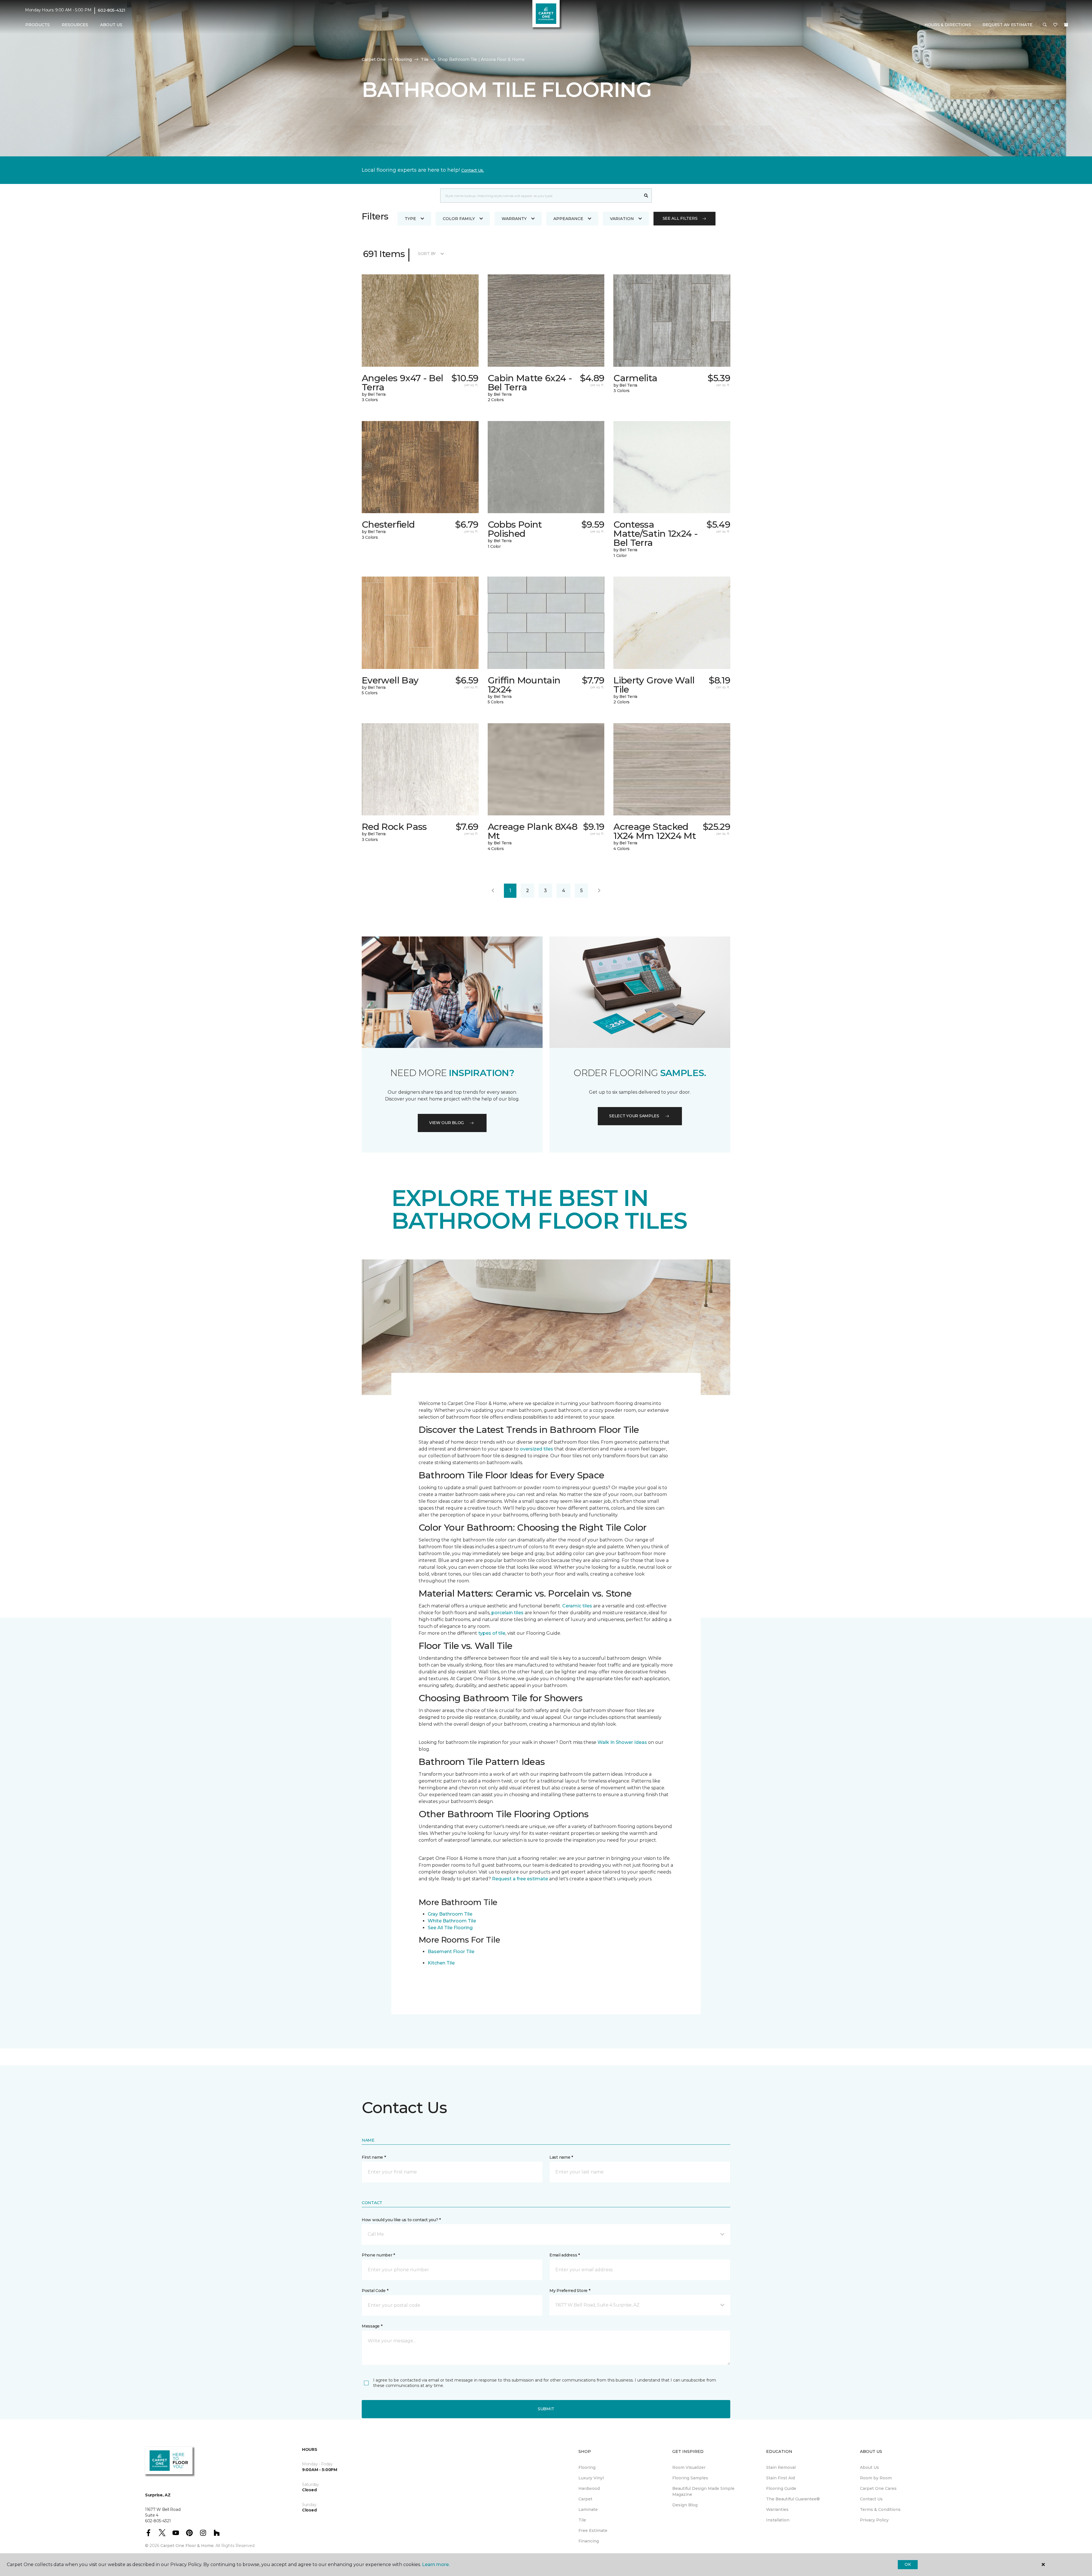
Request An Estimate (1008, 25)
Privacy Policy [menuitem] (874, 2520)
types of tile (492, 1633)
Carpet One (374, 59)
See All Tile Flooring (450, 1928)
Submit (546, 2409)
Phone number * (378, 2255)
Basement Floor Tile (451, 1952)
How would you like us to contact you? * (401, 2220)
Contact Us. (473, 170)
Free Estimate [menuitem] (593, 2531)
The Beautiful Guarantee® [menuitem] (793, 2499)
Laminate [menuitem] (588, 2509)
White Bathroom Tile (452, 1921)
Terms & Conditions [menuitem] (880, 2509)
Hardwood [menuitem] (589, 2488)
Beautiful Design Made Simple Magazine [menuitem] (703, 2491)
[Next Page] (599, 891)
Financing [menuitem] (589, 2541)
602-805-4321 (112, 10)
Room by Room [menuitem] (876, 2478)
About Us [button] (111, 25)
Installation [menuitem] (778, 2520)
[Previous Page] (493, 891)
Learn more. (436, 2564)
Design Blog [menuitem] (685, 2505)
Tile (425, 59)
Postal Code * (375, 2291)
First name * (374, 2157)
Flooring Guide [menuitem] (781, 2488)
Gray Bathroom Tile (450, 1914)
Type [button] (410, 219)
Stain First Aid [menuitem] (780, 2478)
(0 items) (1066, 25)
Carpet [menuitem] (585, 2499)
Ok (908, 2564)
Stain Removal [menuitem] (781, 2467)
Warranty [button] (514, 219)
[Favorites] (1055, 25)
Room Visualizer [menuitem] (689, 2467)
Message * (372, 2326)
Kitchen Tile (441, 1963)
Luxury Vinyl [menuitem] (591, 2478)
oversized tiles (536, 1449)
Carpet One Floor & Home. (187, 2546)
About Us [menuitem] (869, 2467)
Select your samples (634, 1116)
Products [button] (38, 25)
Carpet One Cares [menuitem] (878, 2488)
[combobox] (540, 196)
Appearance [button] (568, 219)
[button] (1045, 25)
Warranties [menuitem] (777, 2509)
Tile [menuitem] (582, 2520)
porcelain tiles (507, 1613)
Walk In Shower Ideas (622, 1742)
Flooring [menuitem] (587, 2467)
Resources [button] (75, 25)
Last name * (561, 2157)
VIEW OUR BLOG (446, 1123)
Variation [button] (622, 219)
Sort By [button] (427, 254)
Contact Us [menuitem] (871, 2499)
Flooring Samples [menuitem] (690, 2478)
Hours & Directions (948, 25)
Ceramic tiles (577, 1606)
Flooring (403, 59)
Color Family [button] (459, 219)
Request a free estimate (520, 1879)
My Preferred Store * (570, 2291)
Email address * (565, 2255)
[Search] (646, 196)
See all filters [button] (680, 218)
